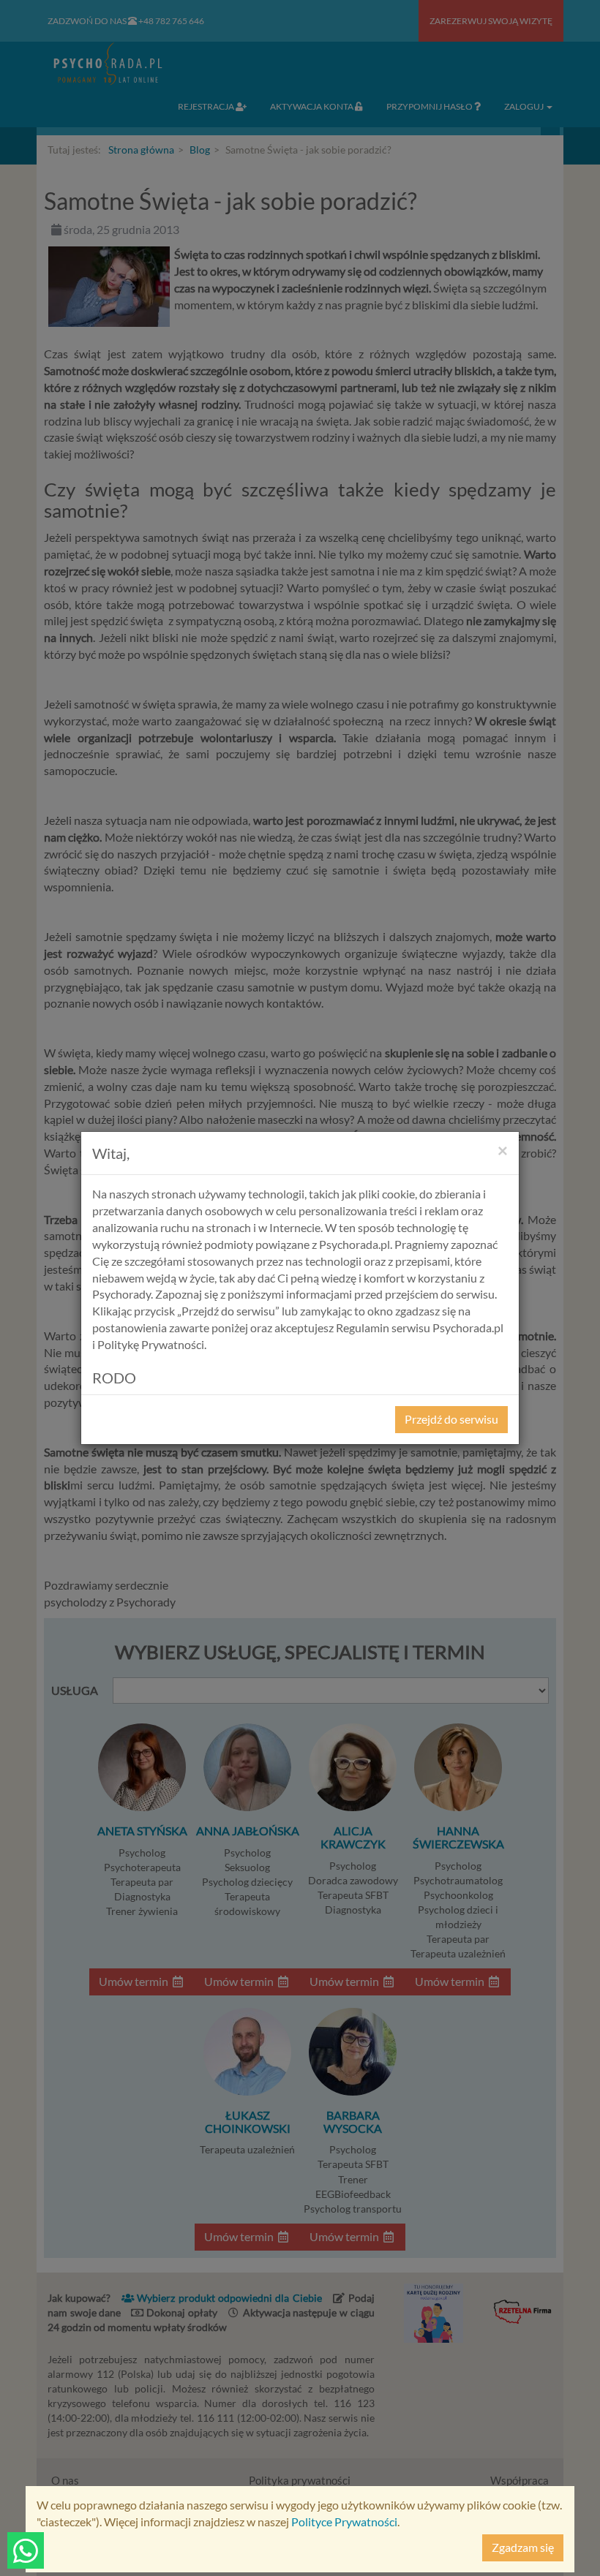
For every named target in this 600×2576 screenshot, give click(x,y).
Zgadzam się (523, 2547)
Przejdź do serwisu (451, 1419)
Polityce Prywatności (344, 2522)
